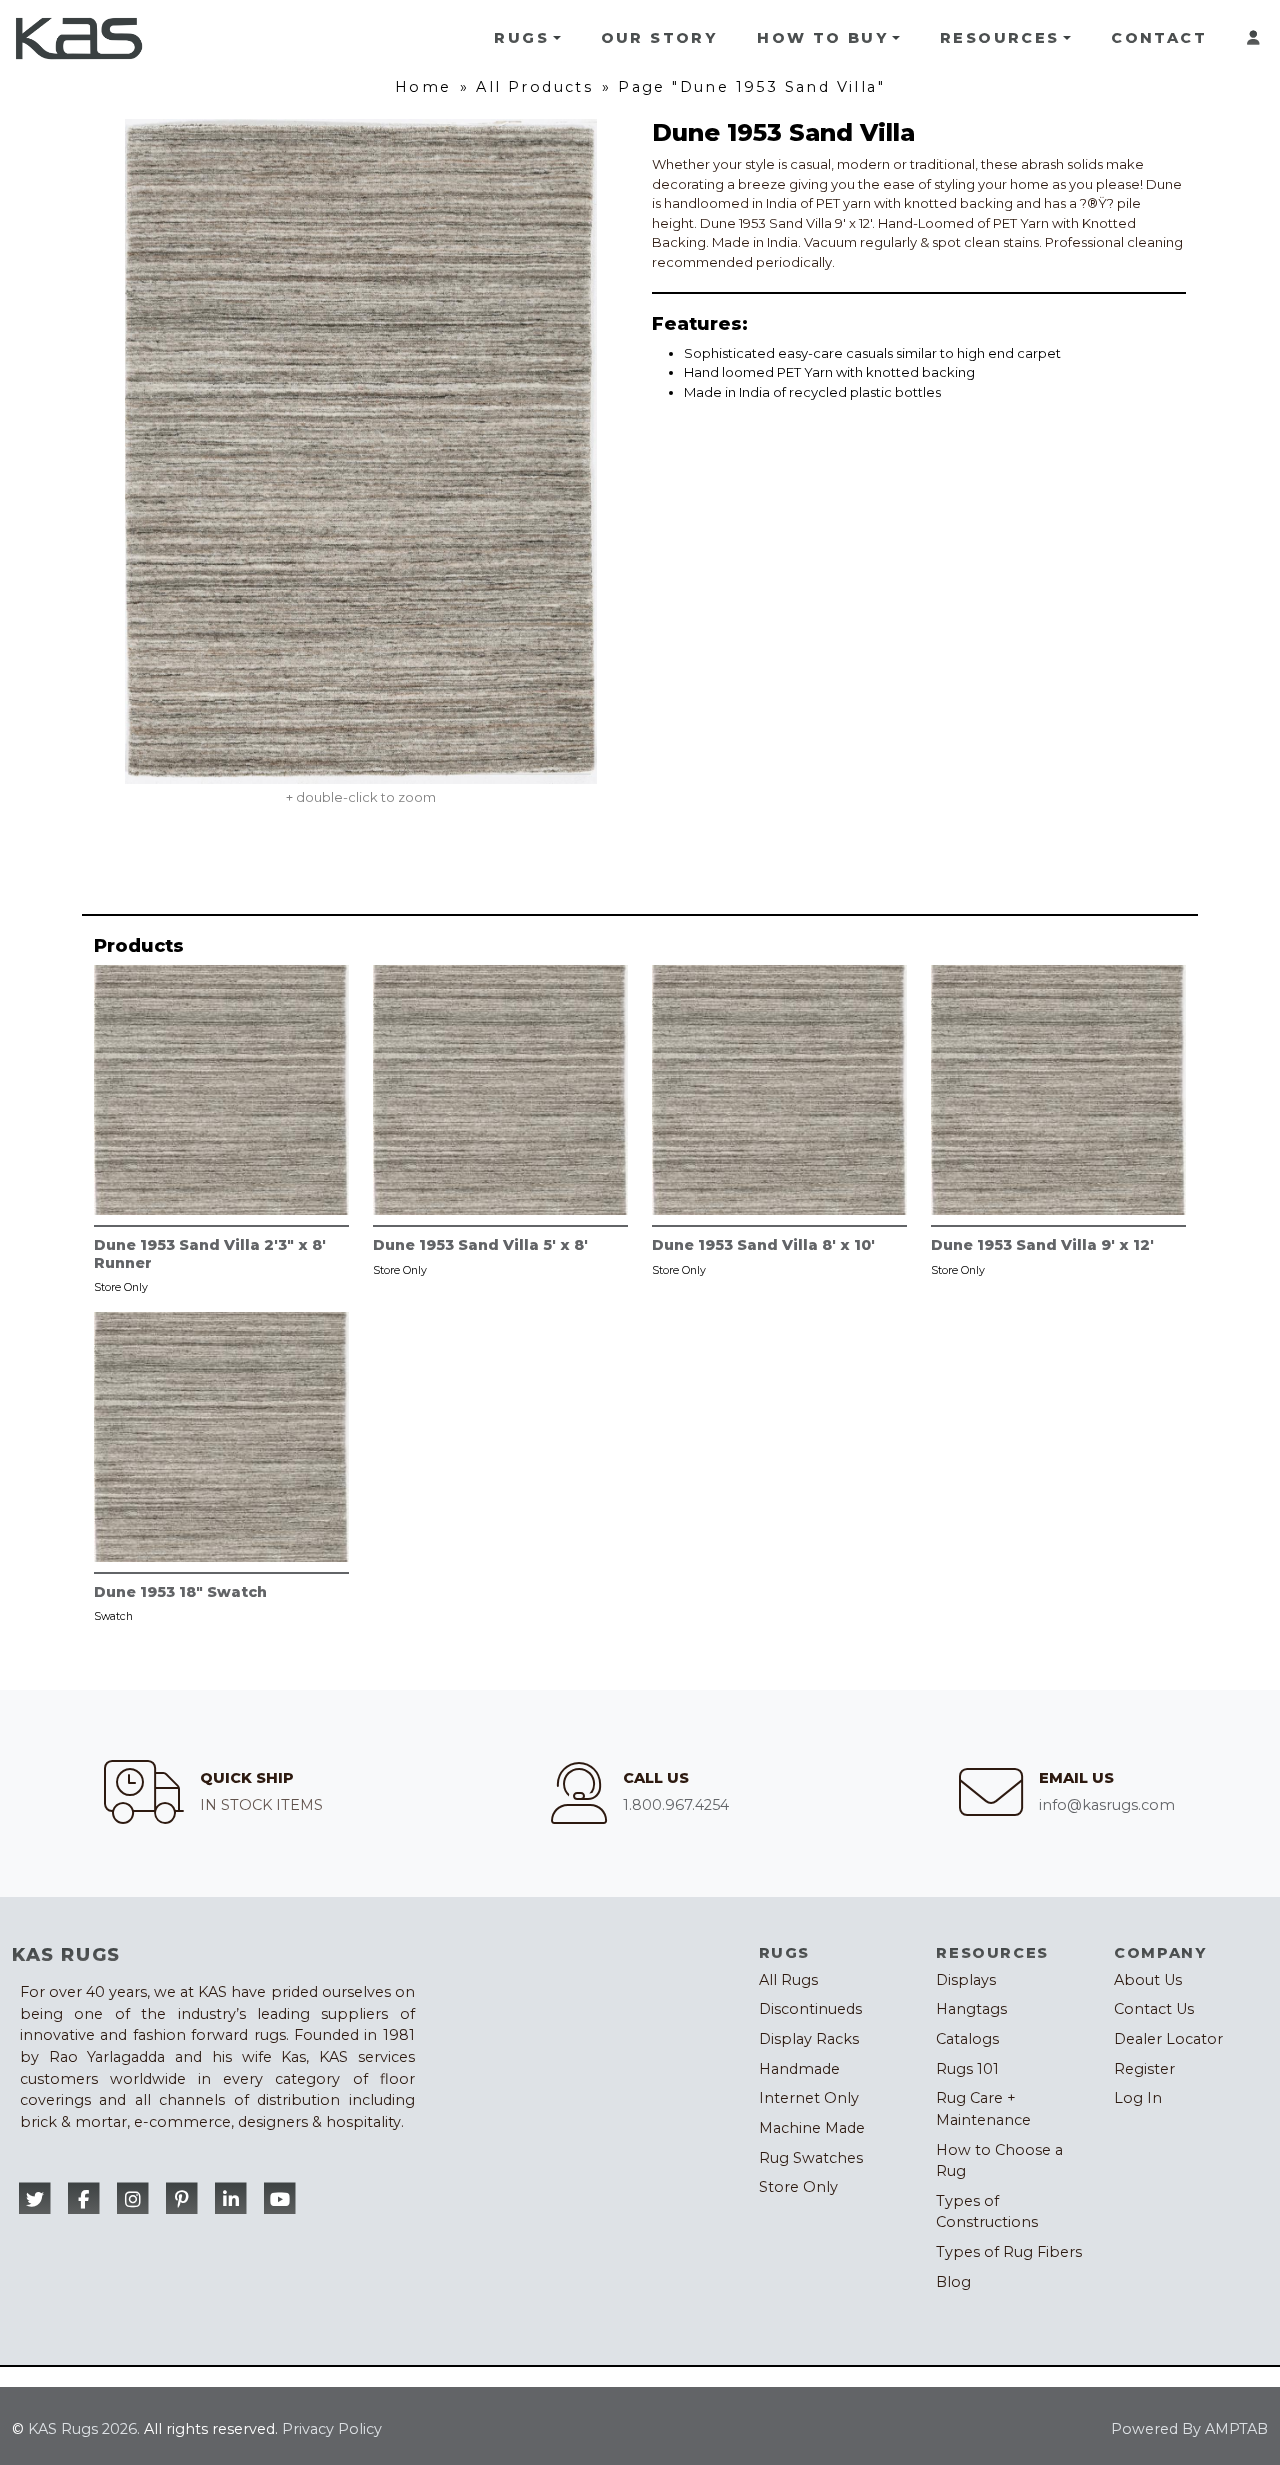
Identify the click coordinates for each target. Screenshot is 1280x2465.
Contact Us (1154, 2009)
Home (423, 87)
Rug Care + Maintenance (983, 2109)
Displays (966, 1980)
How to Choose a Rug (999, 2161)
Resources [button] (1000, 38)
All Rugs (788, 1980)
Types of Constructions (987, 2212)
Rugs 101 (967, 2069)
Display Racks (809, 2039)
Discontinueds (810, 2009)
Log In (1138, 2098)
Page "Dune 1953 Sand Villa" (751, 87)
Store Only (798, 2187)
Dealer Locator (1168, 2039)
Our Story (659, 38)
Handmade (799, 2069)
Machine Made (812, 2128)
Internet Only (809, 2098)
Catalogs (967, 2039)
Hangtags (971, 2009)
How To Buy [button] (822, 38)
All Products (534, 87)
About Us (1148, 1980)
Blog (953, 2282)
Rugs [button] (521, 38)
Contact (1159, 38)
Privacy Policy (332, 2429)
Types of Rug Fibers (1009, 2252)
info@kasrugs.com (1107, 1805)
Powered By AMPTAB (1189, 2429)
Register (1144, 2069)
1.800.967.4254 (676, 1805)
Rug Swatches (811, 2158)
